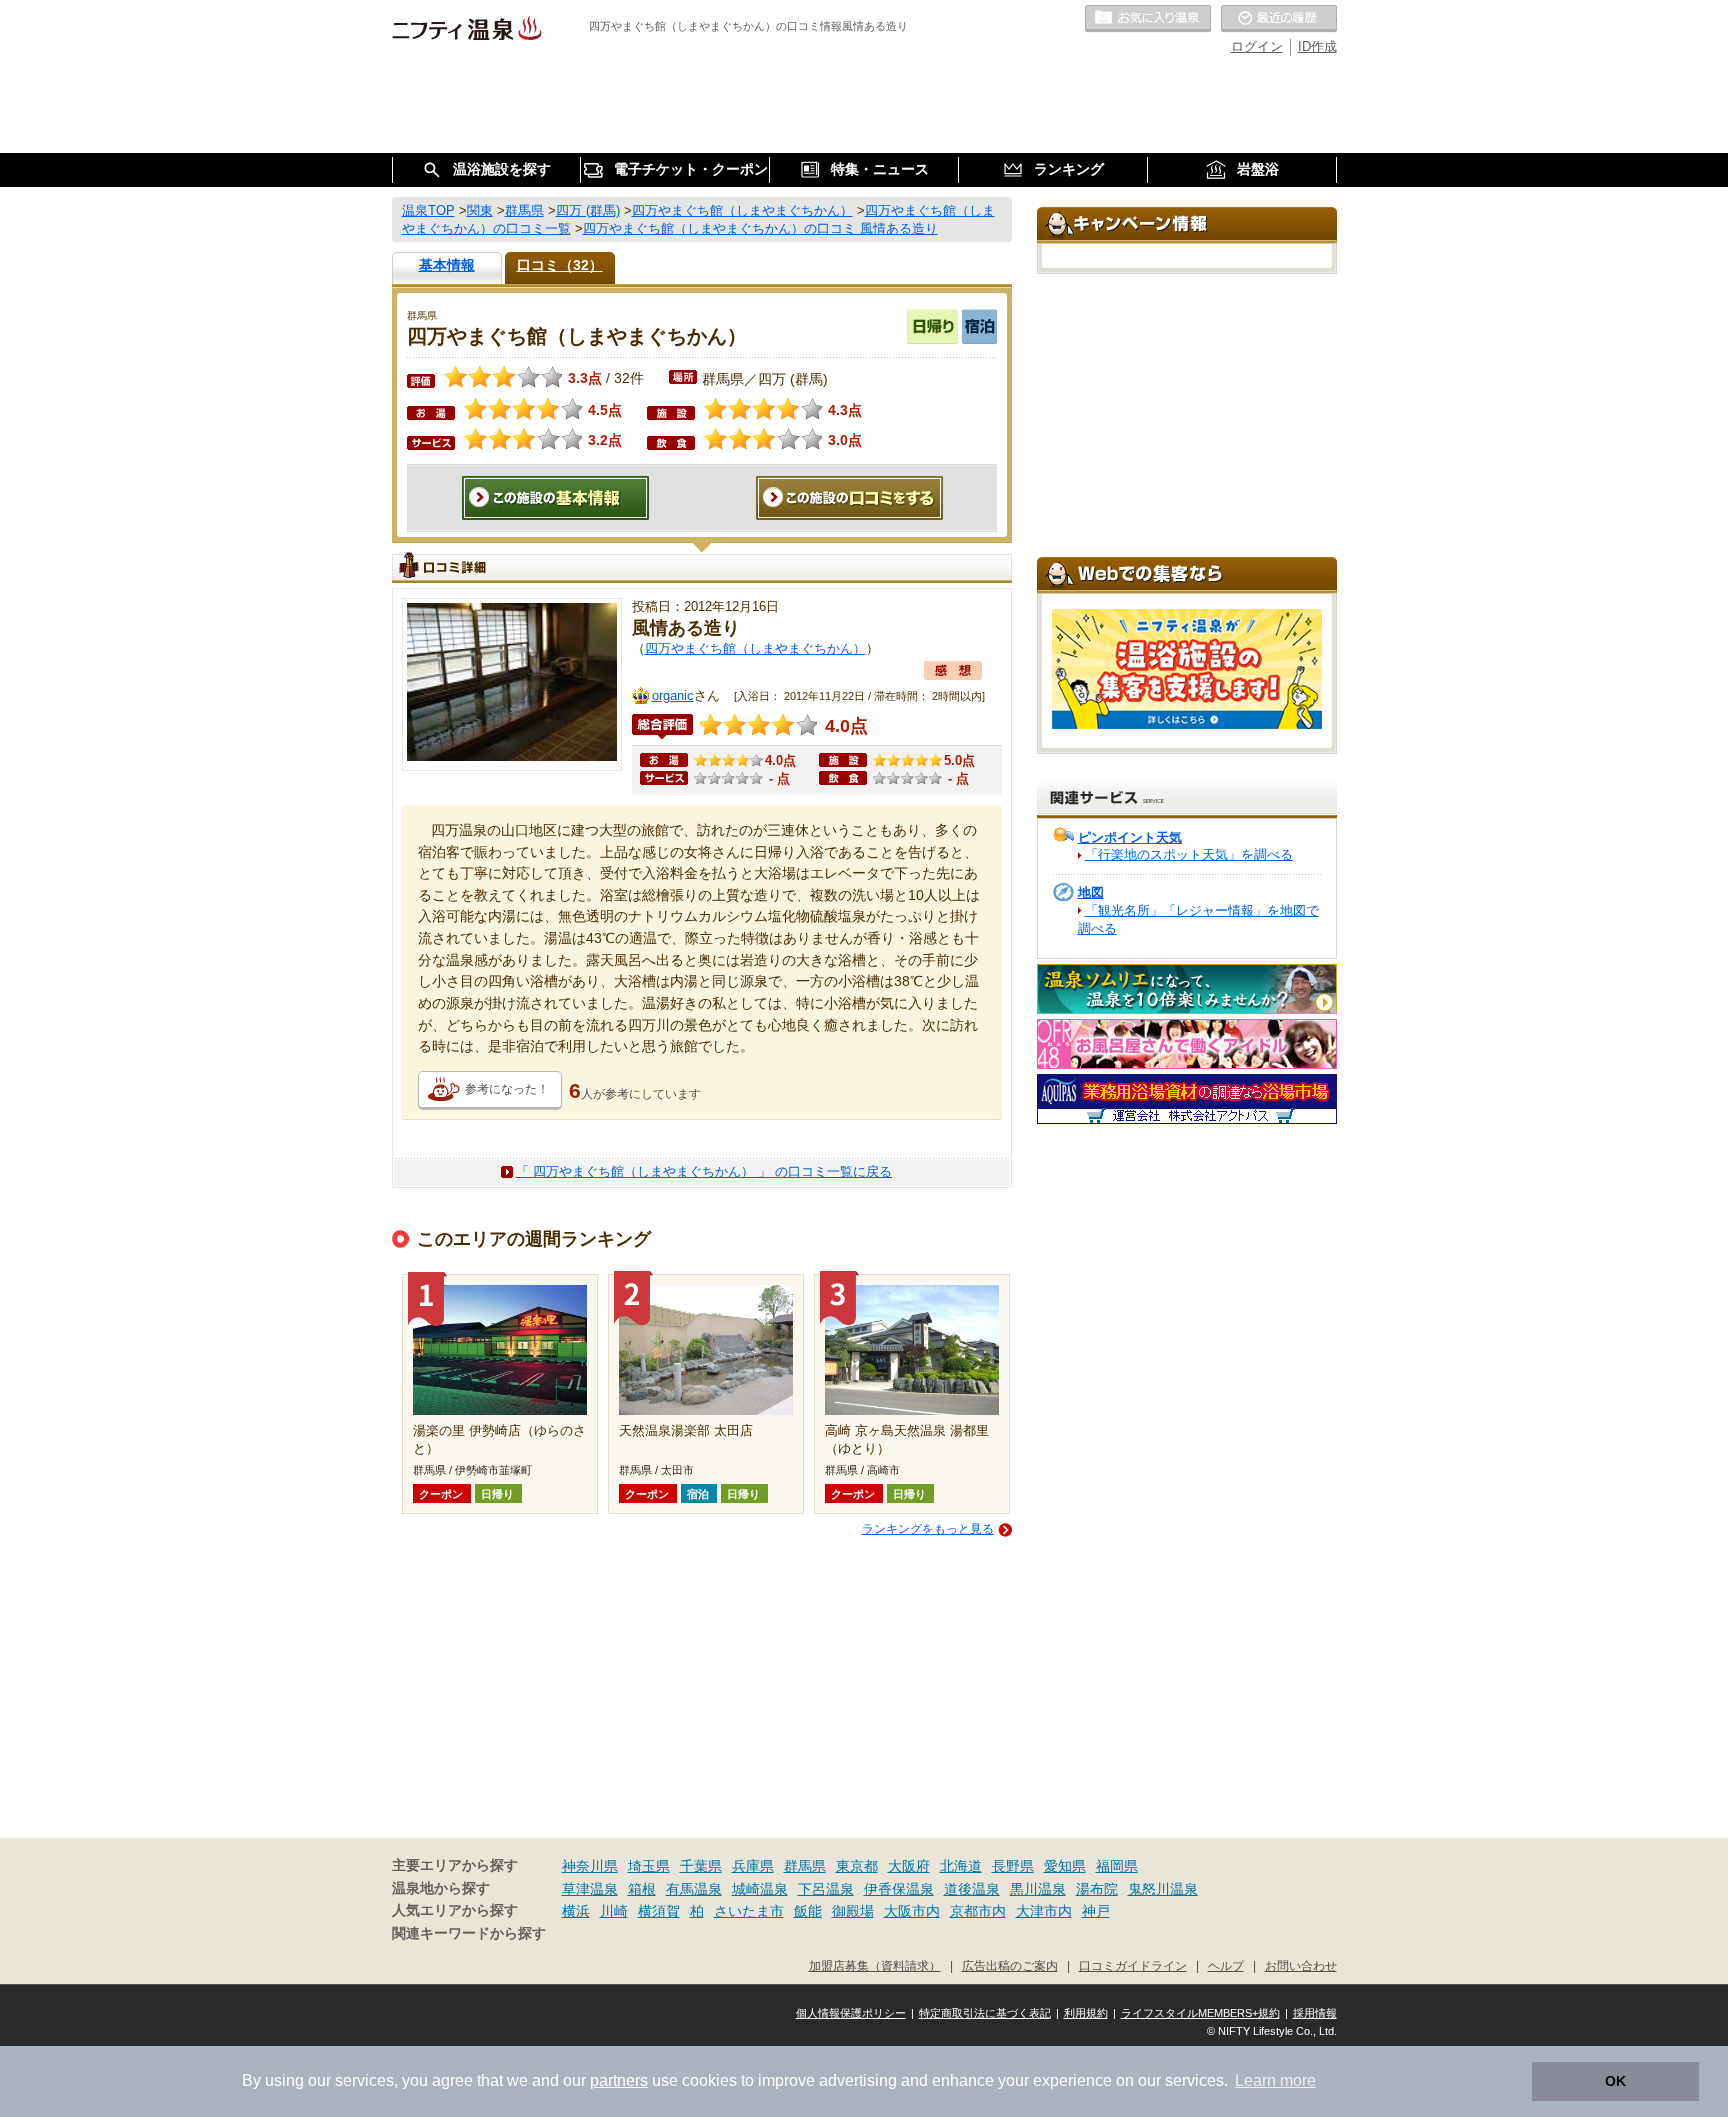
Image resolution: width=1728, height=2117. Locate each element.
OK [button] (1615, 2081)
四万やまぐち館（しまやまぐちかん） (755, 648)
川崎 (614, 1911)
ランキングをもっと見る (928, 1529)
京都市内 (978, 1911)
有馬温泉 (694, 1889)
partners (619, 2080)
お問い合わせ (1301, 1965)
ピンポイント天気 (1130, 837)
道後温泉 (972, 1889)
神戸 (1096, 1911)
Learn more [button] (1275, 2080)
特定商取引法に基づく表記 (985, 2013)
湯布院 (1097, 1889)
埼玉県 (649, 1866)
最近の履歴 (1279, 19)
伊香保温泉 (899, 1889)
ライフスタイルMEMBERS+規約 (1200, 2013)
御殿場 (853, 1911)
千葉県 (701, 1866)
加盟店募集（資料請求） (875, 1965)
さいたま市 (749, 1911)
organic (673, 695)
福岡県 (1117, 1866)
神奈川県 (590, 1866)
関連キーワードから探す (469, 1933)
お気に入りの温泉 (1148, 19)
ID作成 (1317, 46)
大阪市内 (912, 1911)
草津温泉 (590, 1889)
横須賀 (659, 1911)
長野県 (1013, 1866)
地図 (1091, 892)
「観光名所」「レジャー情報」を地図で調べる (1198, 919)
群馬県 (805, 1866)
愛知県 (1065, 1866)
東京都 (857, 1866)
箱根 (642, 1889)
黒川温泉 (1038, 1889)
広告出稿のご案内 (1010, 1965)
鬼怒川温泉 (1163, 1889)
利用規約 (1086, 2013)
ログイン (1257, 46)
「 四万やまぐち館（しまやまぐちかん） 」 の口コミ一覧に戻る (704, 1171)
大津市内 (1044, 1911)
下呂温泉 (826, 1889)
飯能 (808, 1911)
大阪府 (909, 1866)
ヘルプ (1226, 1965)
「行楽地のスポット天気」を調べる (1189, 854)
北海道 (961, 1866)
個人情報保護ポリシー (851, 2013)
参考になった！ (507, 1089)
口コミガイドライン (1133, 1965)
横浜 (576, 1911)
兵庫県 (753, 1866)
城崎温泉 (760, 1889)
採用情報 (1315, 2013)
